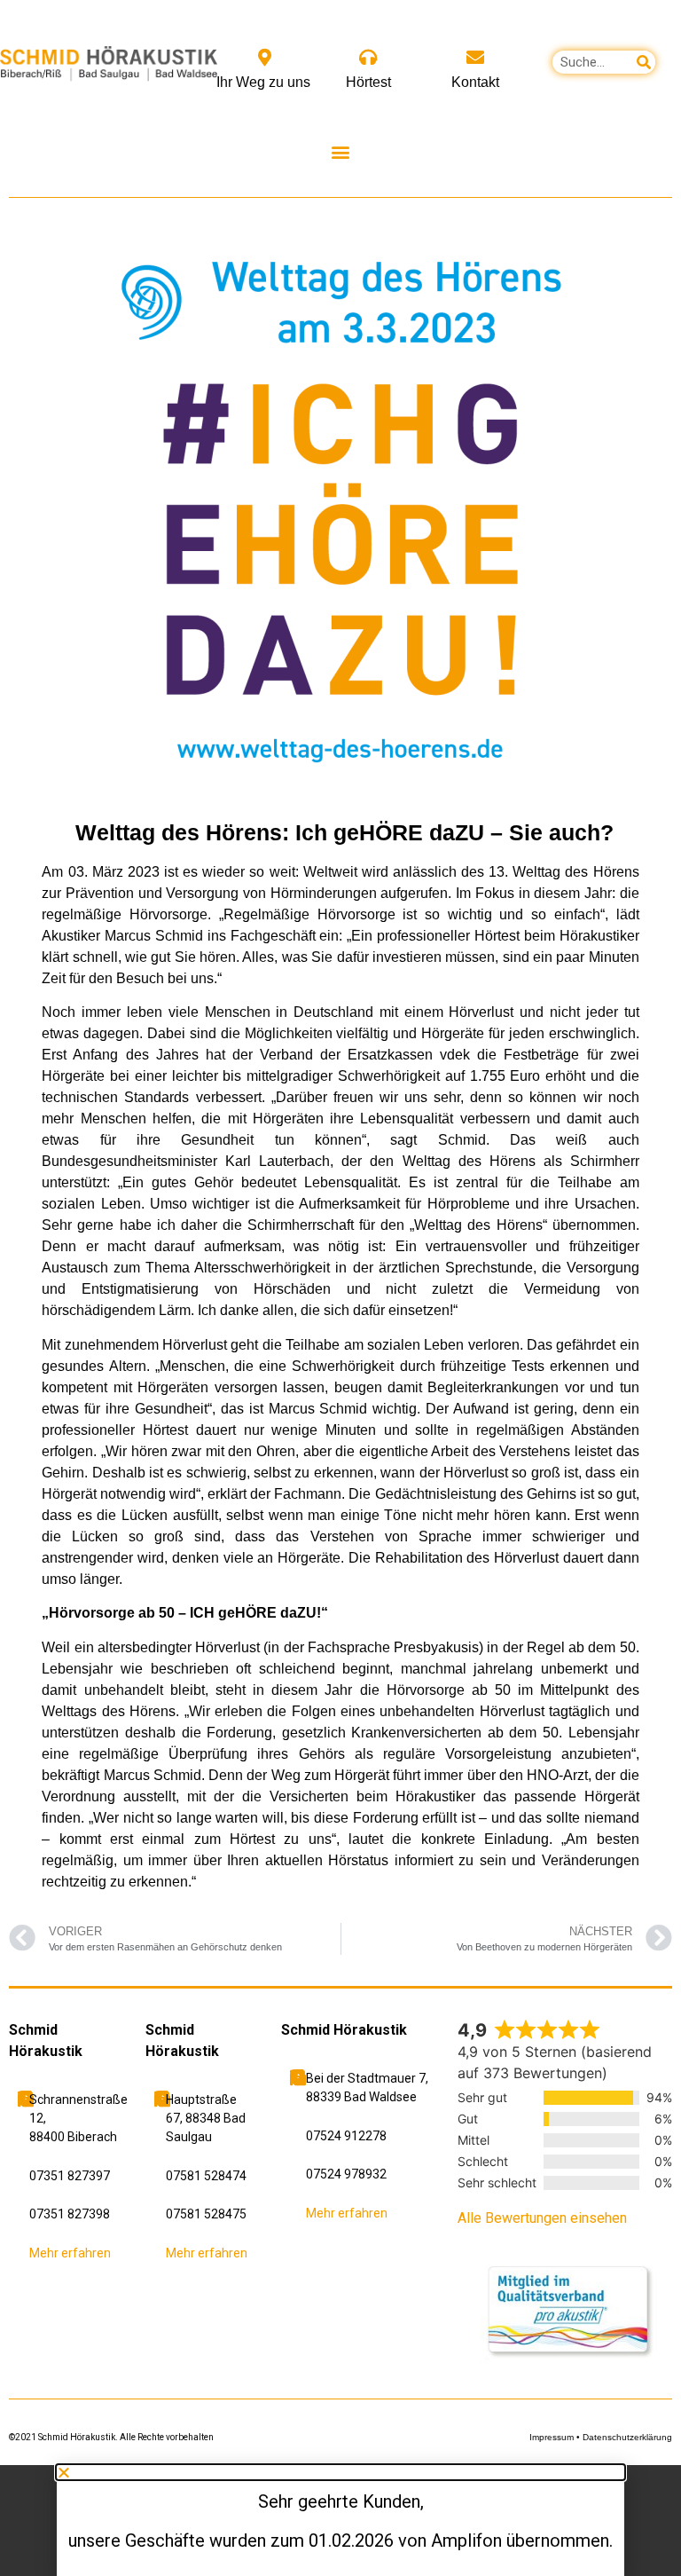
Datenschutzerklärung (627, 2437)
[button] (341, 151)
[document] (340, 2521)
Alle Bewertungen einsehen (542, 2218)
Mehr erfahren (70, 2253)
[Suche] (644, 62)
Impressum (552, 2437)
